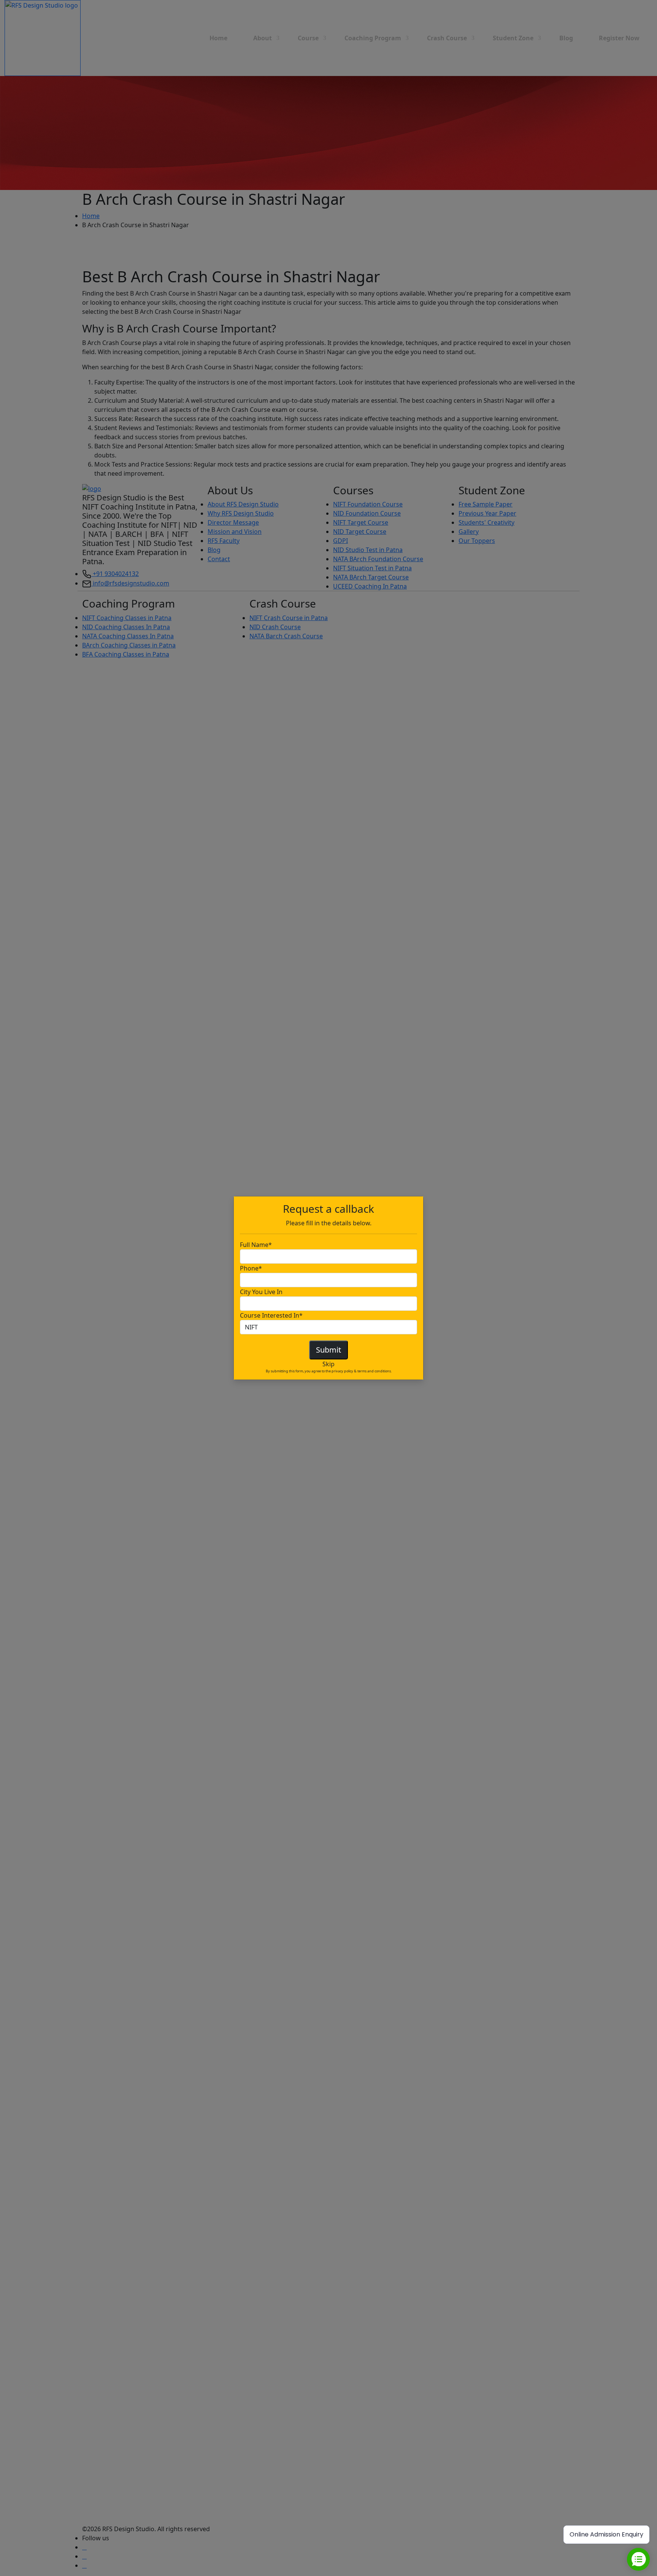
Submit (328, 1350)
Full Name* (256, 1245)
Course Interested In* (271, 1315)
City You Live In (261, 1292)
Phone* (251, 1268)
